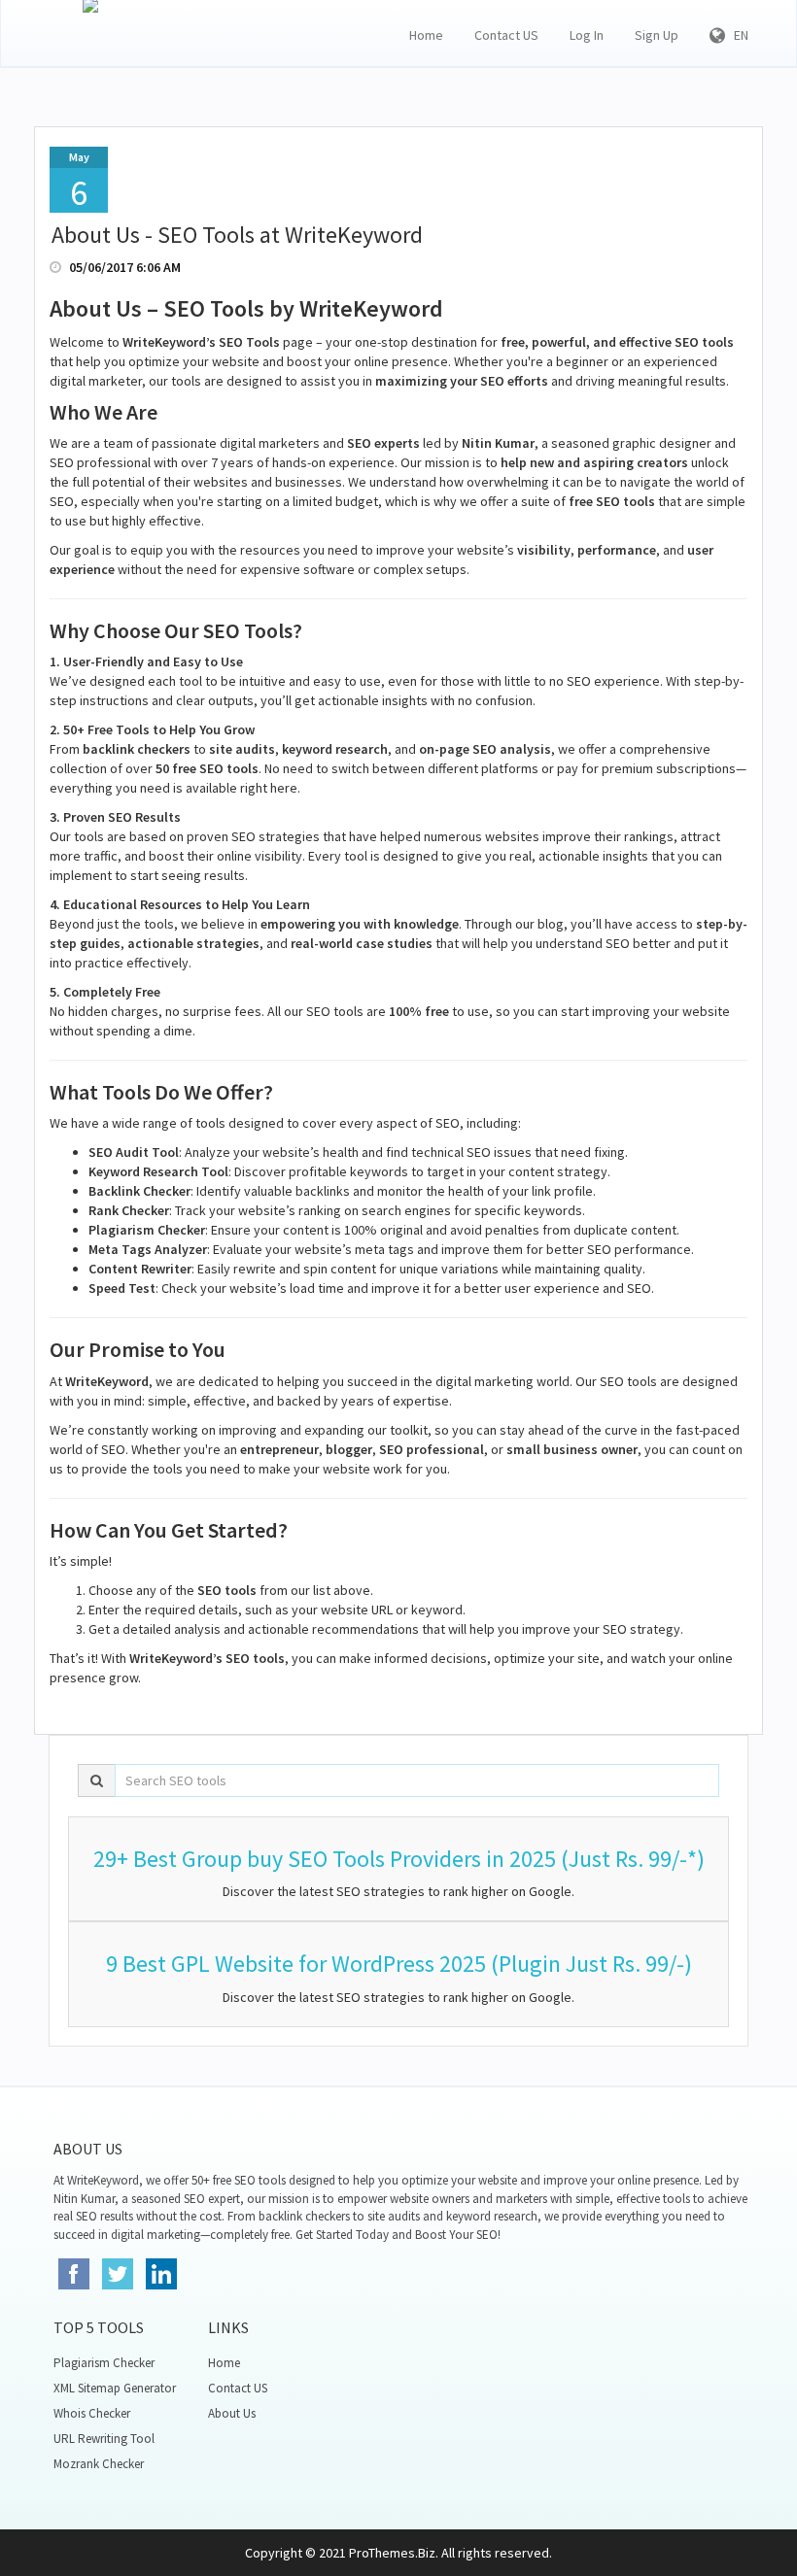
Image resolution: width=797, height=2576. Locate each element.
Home (426, 35)
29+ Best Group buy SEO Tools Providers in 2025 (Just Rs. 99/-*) (399, 1859)
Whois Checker (92, 2413)
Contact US (506, 35)
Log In (587, 35)
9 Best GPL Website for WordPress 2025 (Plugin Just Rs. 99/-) (399, 1964)
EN (737, 35)
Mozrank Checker (99, 2464)
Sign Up (657, 35)
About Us (232, 2413)
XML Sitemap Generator (115, 2388)
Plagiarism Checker (104, 2363)
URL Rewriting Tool (104, 2439)
